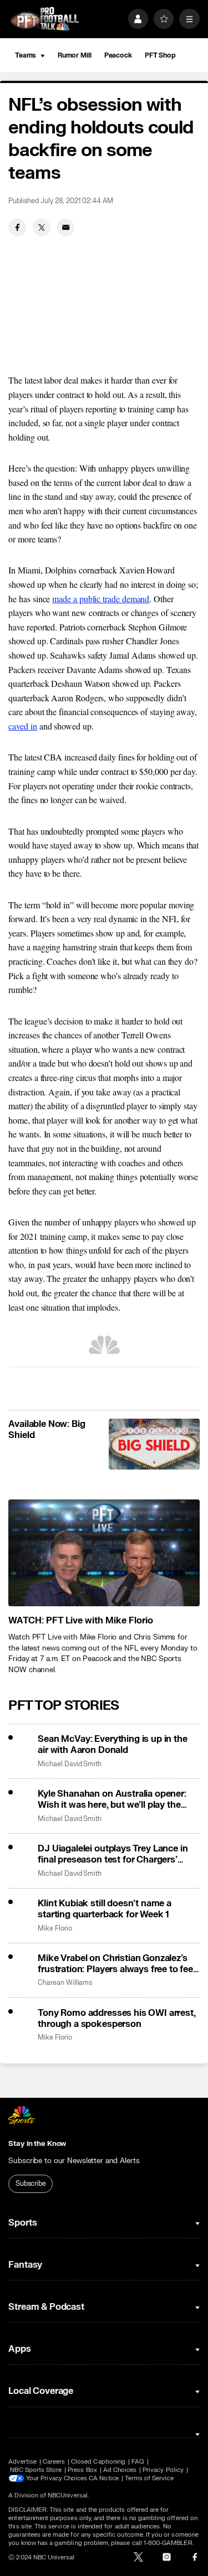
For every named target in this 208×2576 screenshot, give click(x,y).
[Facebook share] (17, 227)
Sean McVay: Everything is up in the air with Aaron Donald (112, 1745)
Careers (54, 2462)
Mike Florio (55, 1929)
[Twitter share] (42, 227)
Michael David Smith (70, 1764)
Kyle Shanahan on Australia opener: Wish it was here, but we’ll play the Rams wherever (112, 1799)
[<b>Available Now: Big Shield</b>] (154, 1444)
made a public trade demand (101, 599)
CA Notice (104, 2478)
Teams (26, 55)
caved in (22, 726)
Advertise (22, 2462)
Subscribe (31, 2184)
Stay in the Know (37, 2144)
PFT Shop (160, 55)
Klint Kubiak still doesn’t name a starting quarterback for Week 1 (105, 1909)
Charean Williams (65, 1983)
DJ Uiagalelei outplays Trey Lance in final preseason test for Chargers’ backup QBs (113, 1854)
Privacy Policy (163, 2470)
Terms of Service (149, 2478)
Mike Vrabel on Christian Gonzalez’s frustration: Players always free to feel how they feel (116, 1964)
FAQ (138, 2462)
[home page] (45, 19)
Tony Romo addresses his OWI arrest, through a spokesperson (116, 2019)
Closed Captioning (98, 2462)
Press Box (82, 2470)
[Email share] (65, 227)
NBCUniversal (68, 2495)
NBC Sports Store (36, 2470)
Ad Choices (120, 2470)
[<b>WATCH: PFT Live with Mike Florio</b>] (104, 1553)
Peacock (118, 55)
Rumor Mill (75, 55)
